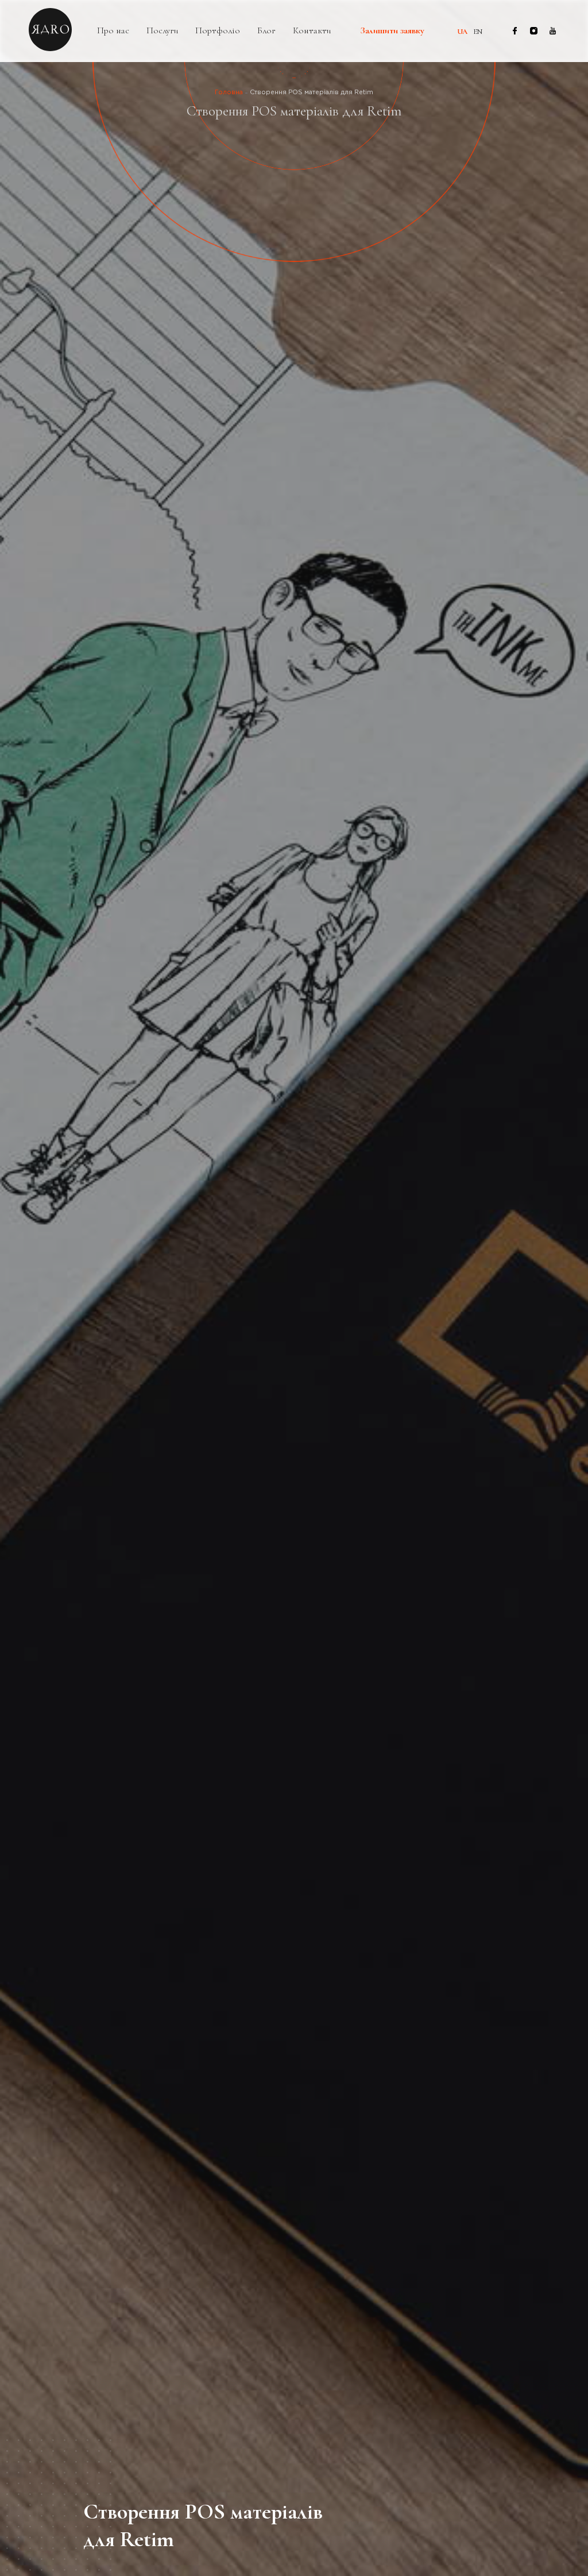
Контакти (312, 31)
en (478, 32)
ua (462, 32)
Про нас (113, 31)
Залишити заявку (392, 31)
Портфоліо (218, 31)
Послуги (162, 31)
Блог (266, 31)
